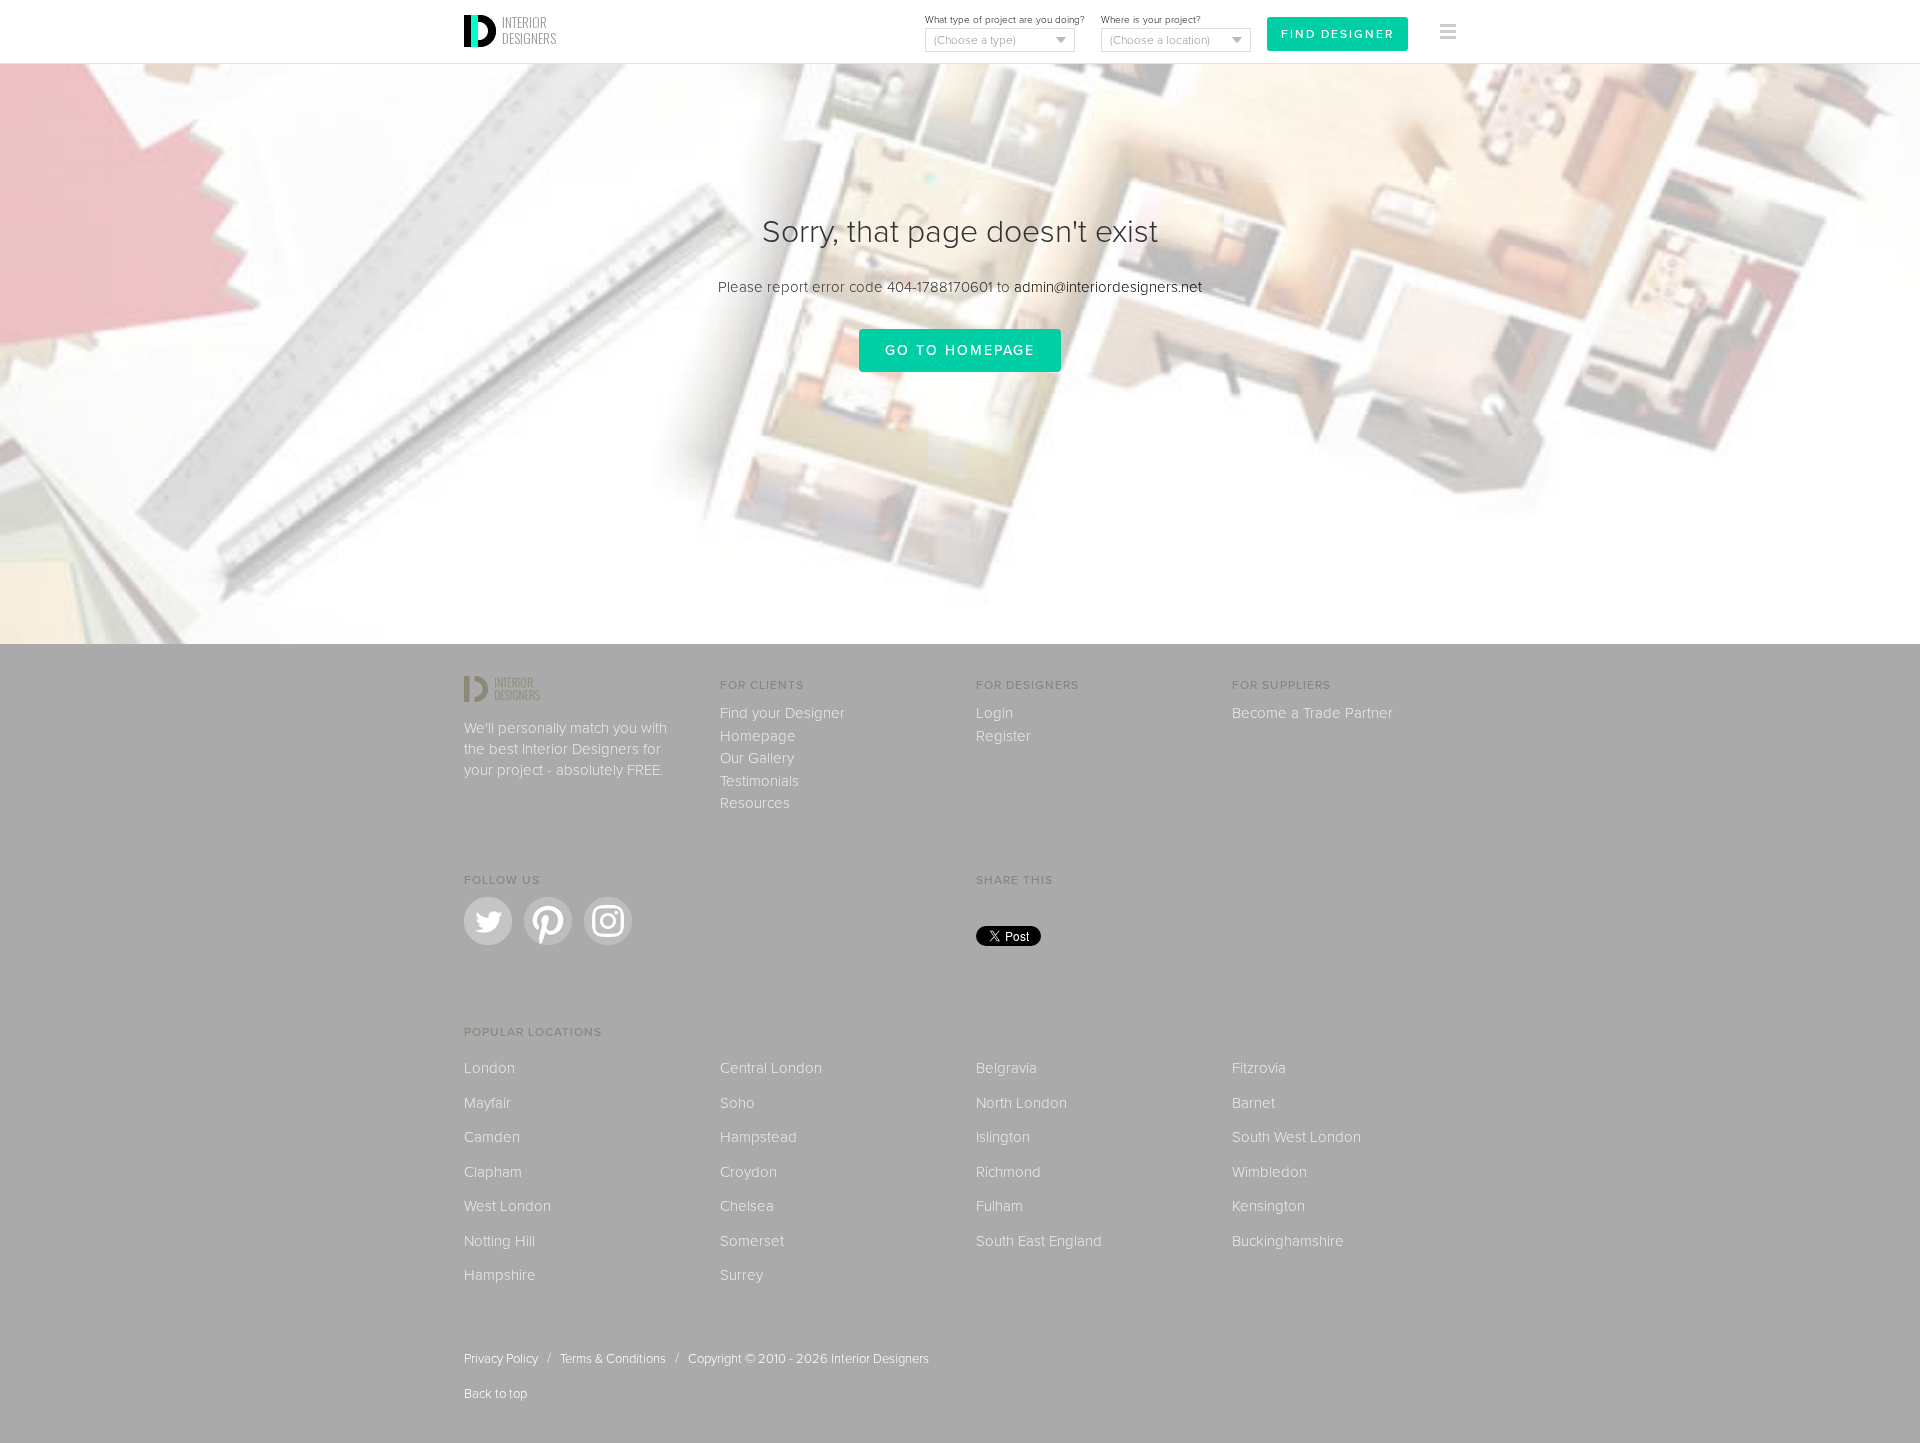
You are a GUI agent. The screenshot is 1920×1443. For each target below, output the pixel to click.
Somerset (752, 1241)
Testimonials (759, 781)
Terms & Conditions (613, 1359)
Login (994, 713)
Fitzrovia (1259, 1068)
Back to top (495, 1394)
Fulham (999, 1206)
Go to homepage (960, 350)
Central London (771, 1068)
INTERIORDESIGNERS (529, 30)
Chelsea (747, 1206)
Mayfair (487, 1103)
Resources (755, 803)
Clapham (493, 1172)
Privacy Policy (501, 1359)
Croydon (748, 1172)
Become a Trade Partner (1312, 713)
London (489, 1068)
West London (507, 1206)
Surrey (741, 1275)
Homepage (758, 736)
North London (1021, 1103)
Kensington (1268, 1206)
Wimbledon (1269, 1172)
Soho (737, 1103)
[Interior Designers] (483, 57)
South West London (1296, 1137)
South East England (1039, 1241)
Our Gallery (757, 758)
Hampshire (500, 1275)
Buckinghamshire (1288, 1241)
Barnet (1253, 1103)
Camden (492, 1137)
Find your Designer (782, 713)
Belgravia (1006, 1068)
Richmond (1008, 1172)
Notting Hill (499, 1241)
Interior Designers (880, 1359)
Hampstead (758, 1137)
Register (1003, 736)
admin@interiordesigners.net (1108, 287)
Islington (1003, 1137)
